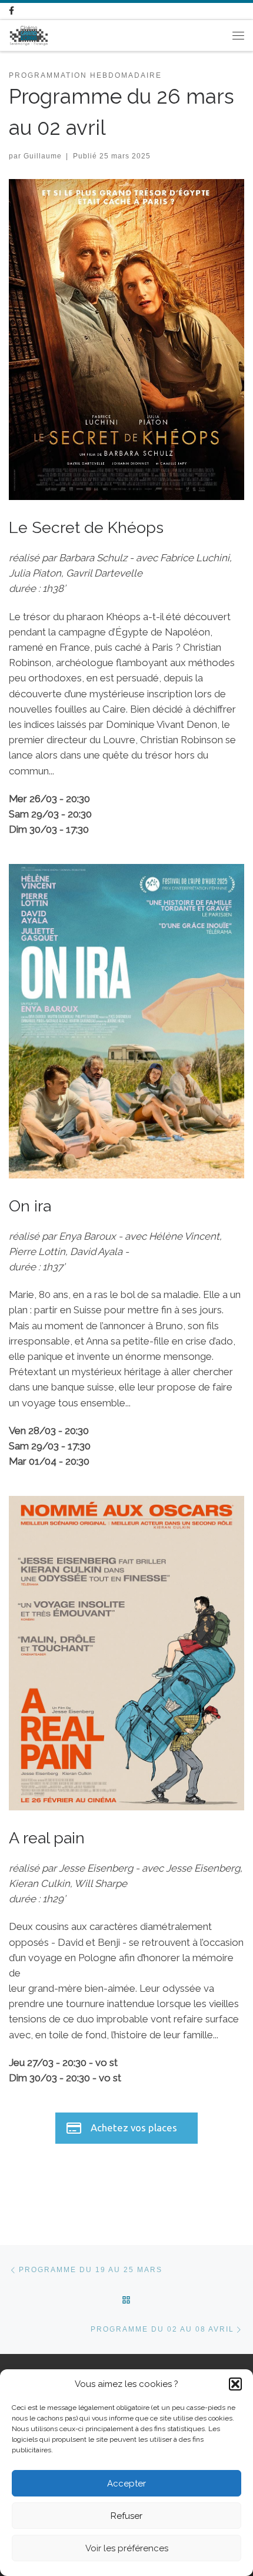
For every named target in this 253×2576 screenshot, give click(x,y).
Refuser (126, 2516)
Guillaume (43, 156)
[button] (235, 2384)
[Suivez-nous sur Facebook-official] (11, 11)
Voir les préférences (127, 2548)
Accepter (126, 2484)
